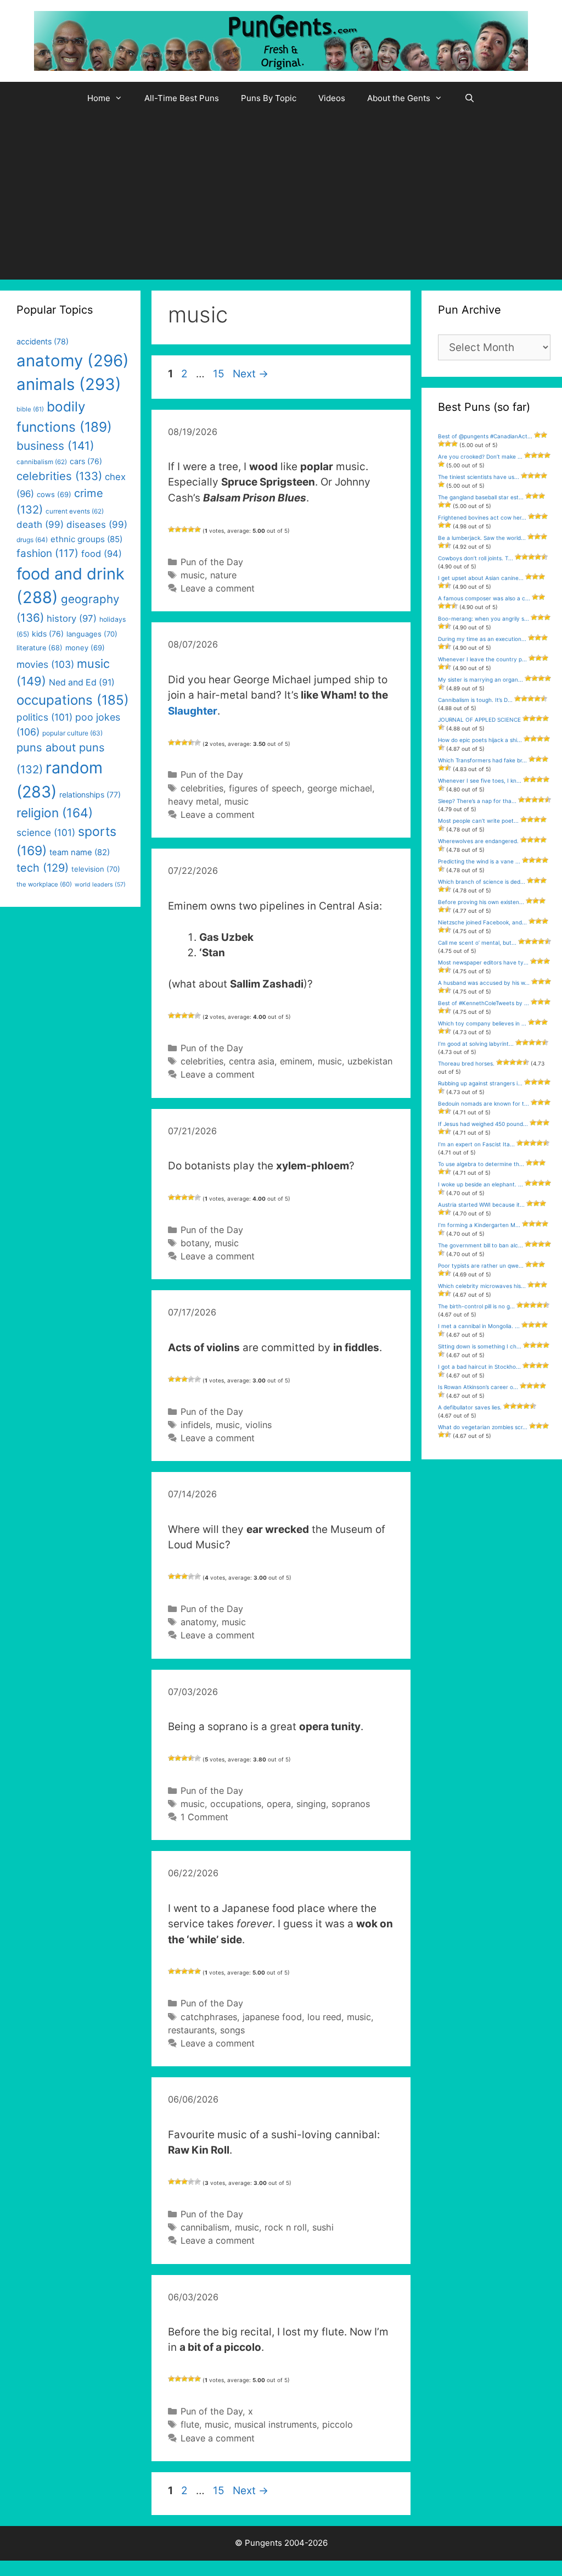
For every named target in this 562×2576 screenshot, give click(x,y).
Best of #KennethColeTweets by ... (484, 1003)
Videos (332, 98)
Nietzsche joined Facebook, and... (482, 922)
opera (279, 1804)
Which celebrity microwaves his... (482, 1286)
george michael (340, 788)
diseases (97, 525)
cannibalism (205, 2227)
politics (44, 717)
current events (75, 511)
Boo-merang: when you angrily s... (484, 618)
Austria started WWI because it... (481, 1205)
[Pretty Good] (191, 529)
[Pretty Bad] (178, 529)
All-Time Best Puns (182, 98)
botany (195, 1243)
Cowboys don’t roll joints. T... (476, 558)
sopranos (351, 1804)
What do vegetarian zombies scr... (483, 1427)
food (102, 554)
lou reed (324, 2017)
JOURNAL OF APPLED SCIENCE (479, 720)
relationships (90, 794)
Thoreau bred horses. (466, 1063)
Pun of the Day (212, 562)
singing (311, 1804)
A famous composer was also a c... (484, 598)
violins (258, 1425)
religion (55, 813)
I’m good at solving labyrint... (476, 1044)
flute (190, 2424)
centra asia (252, 1061)
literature (40, 648)
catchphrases (209, 2017)
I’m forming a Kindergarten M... (479, 1225)
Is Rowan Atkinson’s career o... (478, 1387)
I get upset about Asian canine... (481, 578)
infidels (195, 1425)
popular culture (72, 733)
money (85, 648)
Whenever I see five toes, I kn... (480, 780)
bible (30, 409)
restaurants (191, 2030)
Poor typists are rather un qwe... (481, 1265)
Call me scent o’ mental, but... (477, 943)
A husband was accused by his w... (484, 983)
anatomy (198, 1622)
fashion (47, 553)
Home (99, 98)
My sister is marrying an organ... (480, 679)
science (46, 832)
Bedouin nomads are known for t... (484, 1103)
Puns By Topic (269, 98)
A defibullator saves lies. (470, 1407)
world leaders (100, 885)
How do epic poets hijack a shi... (480, 740)
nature (223, 575)
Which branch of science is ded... (482, 882)
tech (43, 868)
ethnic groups (86, 539)
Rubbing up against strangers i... (480, 1083)
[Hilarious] (198, 529)
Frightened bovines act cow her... (482, 517)
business (55, 446)
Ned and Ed (82, 682)
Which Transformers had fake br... (482, 760)
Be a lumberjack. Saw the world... (482, 538)
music (193, 575)
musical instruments (276, 2424)
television (96, 869)
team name (80, 852)
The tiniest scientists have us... (479, 477)
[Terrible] (171, 529)
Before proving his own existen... (481, 902)
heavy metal (193, 801)
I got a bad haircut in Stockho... (479, 1367)
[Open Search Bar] (470, 98)
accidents (43, 341)
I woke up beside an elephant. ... (480, 1184)
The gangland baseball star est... (481, 497)
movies (45, 664)
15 (220, 374)
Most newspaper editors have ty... (483, 962)
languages (92, 634)
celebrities (202, 788)
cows (54, 494)
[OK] (184, 529)
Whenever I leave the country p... (482, 659)
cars (86, 461)
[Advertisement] (281, 197)
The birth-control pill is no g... (476, 1306)
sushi (323, 2227)
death (40, 525)
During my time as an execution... (482, 639)
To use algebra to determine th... (481, 1164)
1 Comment (204, 1817)
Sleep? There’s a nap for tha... (477, 801)
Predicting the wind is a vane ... (479, 861)
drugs (32, 540)
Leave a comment (218, 588)
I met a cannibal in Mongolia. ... (479, 1326)
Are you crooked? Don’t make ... (480, 456)
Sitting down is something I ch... (480, 1346)
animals (69, 384)
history (72, 618)
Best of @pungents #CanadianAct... (485, 436)
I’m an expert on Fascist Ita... (476, 1144)
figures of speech (265, 788)
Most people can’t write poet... (478, 821)
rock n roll (286, 2227)
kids (48, 634)
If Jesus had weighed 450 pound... (483, 1124)
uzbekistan (370, 1061)
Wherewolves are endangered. (478, 841)
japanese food (272, 2017)
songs (232, 2030)
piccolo (338, 2424)
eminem (296, 1061)
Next (251, 374)
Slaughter (193, 711)
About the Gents (399, 98)
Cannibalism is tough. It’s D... (475, 700)
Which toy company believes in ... (482, 1023)
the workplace (44, 884)
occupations (236, 1804)
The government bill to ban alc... (480, 1245)
